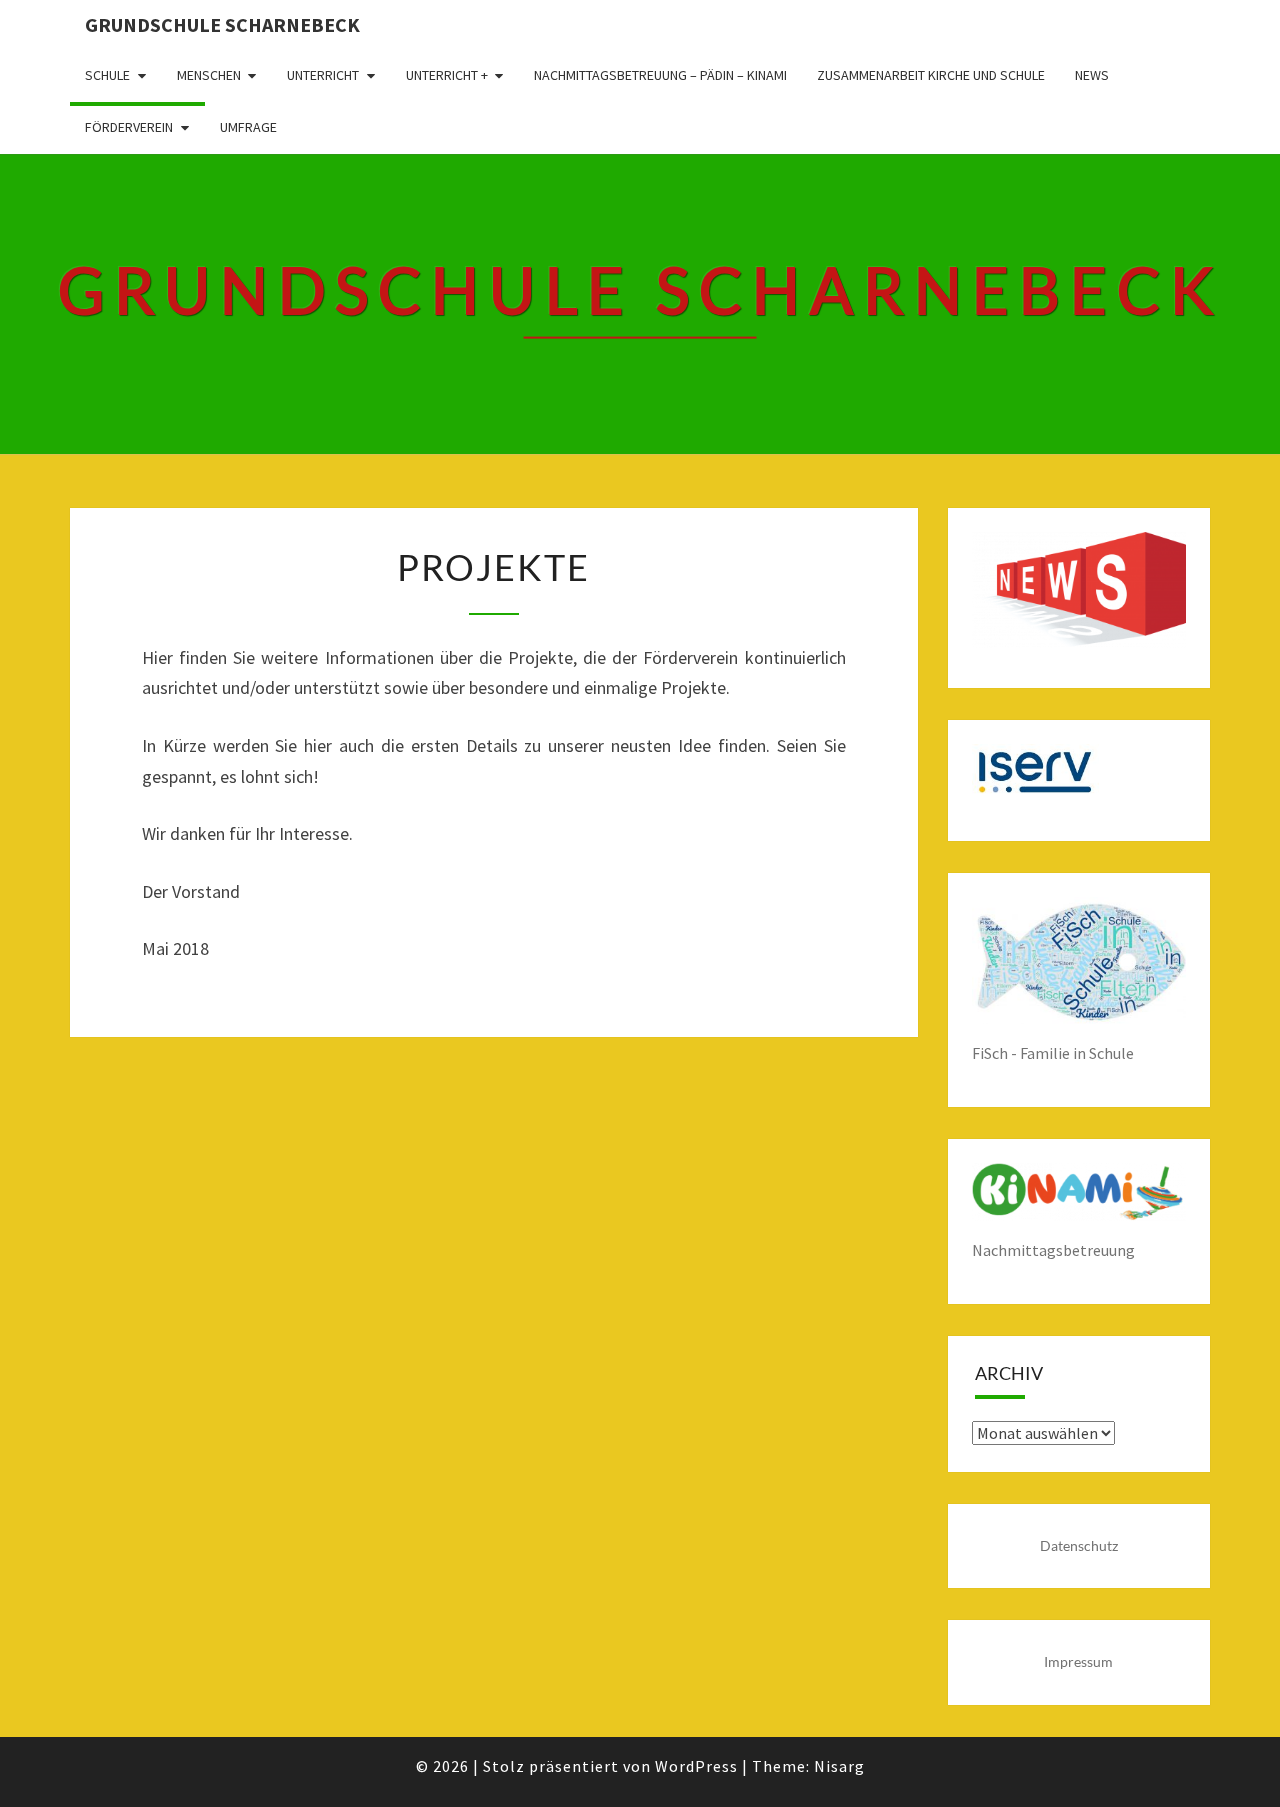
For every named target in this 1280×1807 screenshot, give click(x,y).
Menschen (209, 75)
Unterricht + (447, 75)
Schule (107, 75)
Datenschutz (1079, 1545)
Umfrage (248, 127)
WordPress (696, 1766)
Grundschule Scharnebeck (222, 24)
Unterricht (323, 75)
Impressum (1078, 1661)
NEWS (1092, 75)
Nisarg (839, 1766)
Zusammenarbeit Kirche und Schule (931, 75)
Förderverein (129, 127)
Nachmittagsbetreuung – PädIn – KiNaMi (660, 75)
